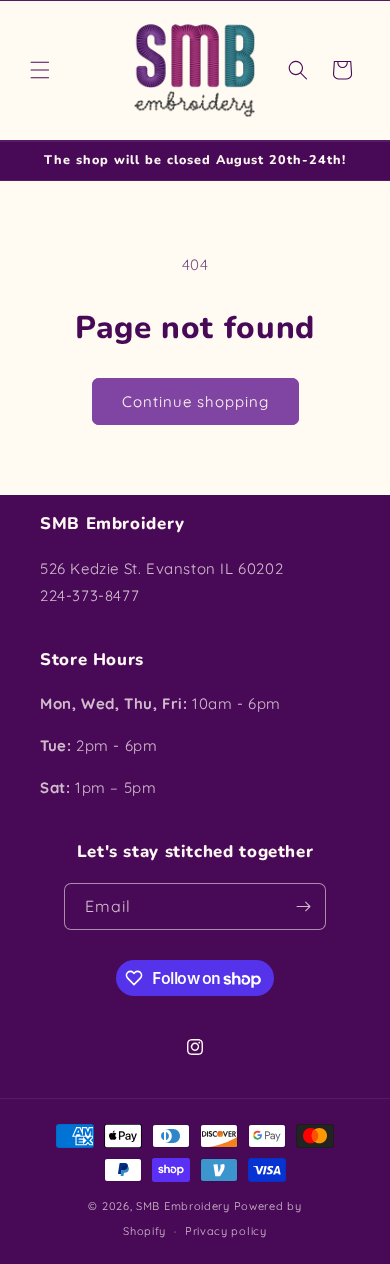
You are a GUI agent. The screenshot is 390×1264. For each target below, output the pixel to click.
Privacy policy (226, 1231)
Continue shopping (195, 401)
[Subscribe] (303, 906)
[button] (40, 70)
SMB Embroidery (183, 1206)
